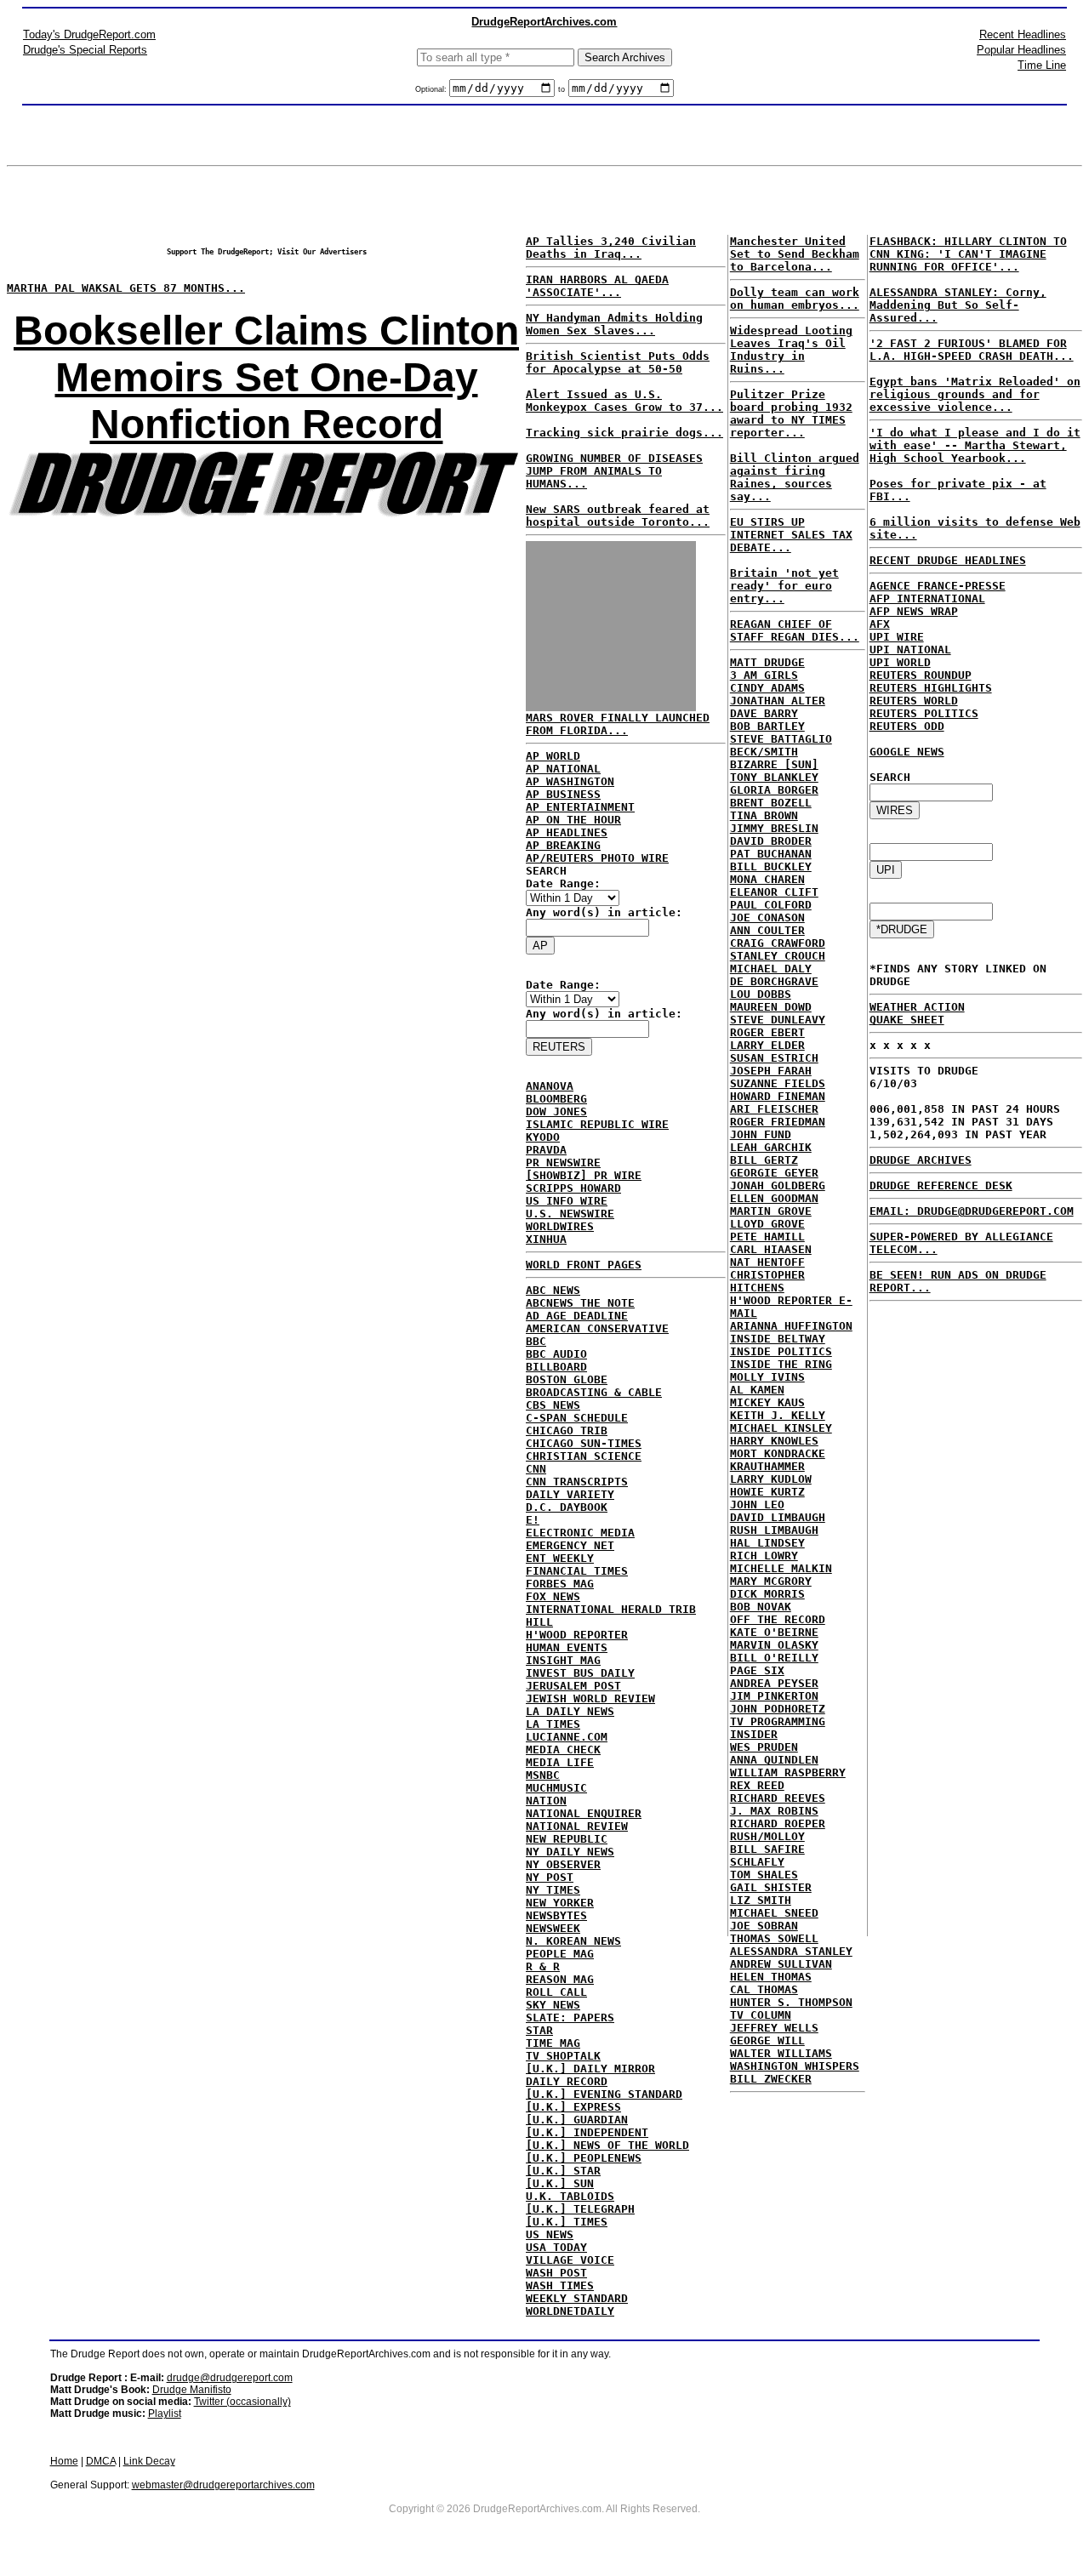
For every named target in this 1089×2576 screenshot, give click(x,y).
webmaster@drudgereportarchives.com (223, 2485)
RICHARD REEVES (778, 1798)
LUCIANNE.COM (567, 1737)
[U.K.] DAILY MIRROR (590, 2069)
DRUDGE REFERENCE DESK (941, 1185)
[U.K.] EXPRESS (573, 2107)
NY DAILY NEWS (570, 1852)
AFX (880, 624)
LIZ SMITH (761, 1900)
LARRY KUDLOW (771, 1479)
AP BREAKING (563, 845)
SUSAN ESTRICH (774, 1058)
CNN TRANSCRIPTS (577, 1482)
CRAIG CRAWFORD (778, 943)
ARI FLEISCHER (774, 1109)
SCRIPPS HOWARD (573, 1188)
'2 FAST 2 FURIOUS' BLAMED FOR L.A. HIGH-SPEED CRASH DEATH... (972, 350)
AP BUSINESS (563, 794)
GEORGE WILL (767, 2040)
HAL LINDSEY (767, 1543)
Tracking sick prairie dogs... (624, 433)
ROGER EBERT (767, 1032)
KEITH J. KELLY (778, 1415)
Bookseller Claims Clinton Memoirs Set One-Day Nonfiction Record (266, 377)
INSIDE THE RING (781, 1364)
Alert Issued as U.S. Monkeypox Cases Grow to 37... (624, 401)
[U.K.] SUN (560, 2183)
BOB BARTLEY (767, 726)
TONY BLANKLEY (774, 777)
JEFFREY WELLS (774, 2028)
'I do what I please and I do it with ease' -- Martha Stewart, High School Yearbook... (975, 445)
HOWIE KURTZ (767, 1492)
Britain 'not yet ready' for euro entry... (784, 586)
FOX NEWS (553, 1596)
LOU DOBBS (761, 994)
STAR (539, 2030)
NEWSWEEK (553, 1928)
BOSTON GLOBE (567, 1379)
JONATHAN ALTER (778, 701)
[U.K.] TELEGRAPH (580, 2209)
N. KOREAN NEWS (573, 1941)
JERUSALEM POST (573, 1686)
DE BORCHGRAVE (774, 981)
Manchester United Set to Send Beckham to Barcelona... (795, 254)
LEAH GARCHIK (771, 1147)
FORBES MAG (560, 1584)
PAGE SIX (757, 1670)
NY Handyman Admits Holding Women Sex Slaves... (614, 324)
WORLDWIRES (560, 1226)
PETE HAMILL (767, 1237)
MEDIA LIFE (560, 1762)
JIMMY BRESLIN (774, 828)
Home (64, 2461)
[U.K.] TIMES (567, 2222)
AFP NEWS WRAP (914, 611)
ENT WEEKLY (560, 1558)
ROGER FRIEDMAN (778, 1122)
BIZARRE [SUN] (774, 764)
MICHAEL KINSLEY (781, 1428)
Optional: (432, 89)
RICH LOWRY (764, 1556)
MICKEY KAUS (767, 1402)
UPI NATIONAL (910, 650)
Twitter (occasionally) (242, 2402)
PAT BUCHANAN (771, 854)
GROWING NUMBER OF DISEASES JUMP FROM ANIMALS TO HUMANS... (614, 471)
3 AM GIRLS (764, 675)
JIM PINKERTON (774, 1696)
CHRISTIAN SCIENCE (584, 1456)
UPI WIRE (897, 637)
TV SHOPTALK (563, 2056)
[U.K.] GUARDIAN (577, 2120)
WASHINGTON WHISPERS (795, 2066)
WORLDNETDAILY (570, 2311)
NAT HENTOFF (767, 1262)
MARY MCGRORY (771, 1581)
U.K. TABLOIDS (570, 2196)
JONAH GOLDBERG (778, 1185)
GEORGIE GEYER (774, 1173)
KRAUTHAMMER (767, 1466)
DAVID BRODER (771, 841)
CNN (536, 1469)
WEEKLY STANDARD (577, 2298)
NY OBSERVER (563, 1864)
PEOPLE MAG (560, 1954)
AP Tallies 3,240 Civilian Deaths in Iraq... (611, 248)
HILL (539, 1622)
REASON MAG (560, 1979)
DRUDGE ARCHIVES (921, 1160)
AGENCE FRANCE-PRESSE (938, 586)
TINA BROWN (764, 815)
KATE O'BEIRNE (774, 1632)
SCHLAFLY (757, 1862)
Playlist (165, 2414)
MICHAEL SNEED (774, 1913)
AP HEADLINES (567, 832)
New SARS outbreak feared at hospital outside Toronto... (618, 516)
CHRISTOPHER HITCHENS (767, 1281)
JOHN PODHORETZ (778, 1709)
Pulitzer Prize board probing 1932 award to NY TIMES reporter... (791, 413)
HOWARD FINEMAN (778, 1096)
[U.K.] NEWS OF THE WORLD (607, 2145)
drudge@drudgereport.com (230, 2378)
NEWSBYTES (556, 1915)
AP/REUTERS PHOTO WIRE (597, 858)
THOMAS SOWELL (774, 1938)
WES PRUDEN (764, 1747)
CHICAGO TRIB (567, 1430)
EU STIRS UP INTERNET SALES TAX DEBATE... (791, 535)
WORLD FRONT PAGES (584, 1265)
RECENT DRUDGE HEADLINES (948, 560)
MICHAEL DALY (771, 969)
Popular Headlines (1021, 50)
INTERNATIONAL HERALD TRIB (611, 1609)
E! (533, 1520)
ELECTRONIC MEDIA (580, 1533)
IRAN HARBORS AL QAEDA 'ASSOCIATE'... (597, 286)
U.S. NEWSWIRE (570, 1214)
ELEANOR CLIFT (774, 892)
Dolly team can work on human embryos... (795, 299)
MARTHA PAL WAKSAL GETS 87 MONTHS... (126, 288)
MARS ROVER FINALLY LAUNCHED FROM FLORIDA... (618, 724)
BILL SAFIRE (767, 1849)
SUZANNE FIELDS (778, 1083)
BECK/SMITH (764, 752)
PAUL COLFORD (771, 905)
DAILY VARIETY (570, 1494)
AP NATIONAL (563, 769)
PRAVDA (546, 1150)
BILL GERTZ (764, 1160)
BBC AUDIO (556, 1354)
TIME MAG (553, 2043)
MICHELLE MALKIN (781, 1568)
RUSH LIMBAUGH (774, 1530)
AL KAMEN (757, 1390)
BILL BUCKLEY (771, 866)
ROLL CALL (556, 1992)
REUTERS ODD (907, 726)
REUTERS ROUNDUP (921, 675)
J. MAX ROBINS (774, 1811)
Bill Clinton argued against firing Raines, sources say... (795, 477)
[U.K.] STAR (563, 2171)
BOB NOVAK (761, 1607)
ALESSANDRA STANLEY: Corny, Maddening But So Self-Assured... (958, 305)
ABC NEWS (553, 1290)
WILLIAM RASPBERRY (788, 1772)
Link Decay (149, 2461)
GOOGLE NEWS (907, 752)
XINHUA (546, 1239)
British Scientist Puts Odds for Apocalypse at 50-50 (618, 362)
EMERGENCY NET (570, 1545)
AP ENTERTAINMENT (580, 807)
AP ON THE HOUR (573, 820)
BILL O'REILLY (774, 1658)
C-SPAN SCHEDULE (577, 1418)
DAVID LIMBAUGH (778, 1517)
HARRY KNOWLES (774, 1441)
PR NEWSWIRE (563, 1163)
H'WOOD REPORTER (577, 1635)
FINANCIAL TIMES (577, 1571)
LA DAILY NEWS (570, 1711)
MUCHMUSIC (556, 1788)
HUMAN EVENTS (567, 1647)
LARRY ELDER (767, 1045)
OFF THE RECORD (778, 1619)
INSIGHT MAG (563, 1660)
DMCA (101, 2461)
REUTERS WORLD (914, 701)
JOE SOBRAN (764, 1926)
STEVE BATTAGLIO (781, 739)
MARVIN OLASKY (774, 1645)
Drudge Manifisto (192, 2390)
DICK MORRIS (767, 1594)
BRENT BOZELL (771, 803)
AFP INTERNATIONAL (927, 598)
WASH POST (556, 2273)
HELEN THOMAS (771, 1977)
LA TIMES (553, 1724)
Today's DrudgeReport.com (89, 34)
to (562, 89)
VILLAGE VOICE (570, 2260)
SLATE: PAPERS (570, 2017)
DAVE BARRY (764, 713)
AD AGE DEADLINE (577, 1316)
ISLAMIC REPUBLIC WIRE (597, 1124)
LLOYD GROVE (767, 1224)
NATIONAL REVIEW (577, 1826)
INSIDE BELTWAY (778, 1339)
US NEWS (550, 2234)
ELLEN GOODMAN (774, 1198)
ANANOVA (550, 1086)
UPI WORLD (900, 662)
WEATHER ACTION (917, 1007)
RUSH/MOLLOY (767, 1836)
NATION (546, 1801)
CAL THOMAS (764, 1989)
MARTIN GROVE (771, 1211)
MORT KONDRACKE (778, 1453)
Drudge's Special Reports (85, 50)
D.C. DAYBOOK (567, 1507)
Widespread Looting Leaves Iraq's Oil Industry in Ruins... (791, 350)
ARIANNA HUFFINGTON (791, 1326)
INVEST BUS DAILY (580, 1673)
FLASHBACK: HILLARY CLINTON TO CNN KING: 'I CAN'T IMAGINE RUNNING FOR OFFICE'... (968, 254)
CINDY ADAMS (767, 688)
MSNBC (543, 1775)
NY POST (550, 1877)
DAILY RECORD (567, 2081)
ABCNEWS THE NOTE (580, 1303)
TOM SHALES (764, 1875)
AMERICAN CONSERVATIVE (597, 1328)
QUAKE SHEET (907, 1020)
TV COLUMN (761, 2015)
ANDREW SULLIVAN (781, 1964)
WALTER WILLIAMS (781, 2053)
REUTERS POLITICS (924, 713)
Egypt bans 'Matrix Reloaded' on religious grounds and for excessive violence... (975, 394)
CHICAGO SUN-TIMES (584, 1443)
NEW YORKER (560, 1903)
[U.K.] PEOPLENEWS (584, 2158)
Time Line (1042, 65)
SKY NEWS (553, 2005)
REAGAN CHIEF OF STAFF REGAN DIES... (795, 630)
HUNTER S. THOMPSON (791, 2002)
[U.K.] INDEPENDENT (587, 2132)
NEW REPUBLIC (567, 1839)
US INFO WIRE (567, 1201)
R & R (543, 1966)
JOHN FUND (761, 1134)
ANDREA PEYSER (774, 1683)
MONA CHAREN (767, 879)
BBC (536, 1341)
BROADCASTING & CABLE (594, 1392)
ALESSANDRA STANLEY (791, 1951)
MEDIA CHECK (563, 1750)
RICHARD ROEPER (778, 1824)
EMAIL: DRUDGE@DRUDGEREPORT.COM (972, 1211)
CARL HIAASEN (771, 1249)
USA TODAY (556, 2247)
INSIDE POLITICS (781, 1351)
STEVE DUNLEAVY (778, 1020)
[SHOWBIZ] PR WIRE (584, 1175)
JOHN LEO (757, 1505)
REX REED (757, 1785)
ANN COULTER (767, 930)
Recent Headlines (1023, 34)
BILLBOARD (556, 1367)
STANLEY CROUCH (778, 956)
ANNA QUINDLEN (774, 1760)
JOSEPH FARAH (771, 1071)
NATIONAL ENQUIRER (584, 1813)
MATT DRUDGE (767, 662)
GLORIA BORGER (774, 790)
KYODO (543, 1137)
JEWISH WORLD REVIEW (590, 1698)
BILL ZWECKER (771, 2079)
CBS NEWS (553, 1405)
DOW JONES (556, 1111)
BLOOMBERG (556, 1099)
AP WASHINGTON (570, 781)
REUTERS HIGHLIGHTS (931, 688)
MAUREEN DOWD (771, 1007)
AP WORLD (553, 756)
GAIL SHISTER (771, 1887)
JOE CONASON (767, 918)
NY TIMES (553, 1890)
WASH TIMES (560, 2285)
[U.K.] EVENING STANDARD (604, 2094)
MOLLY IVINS (767, 1377)
